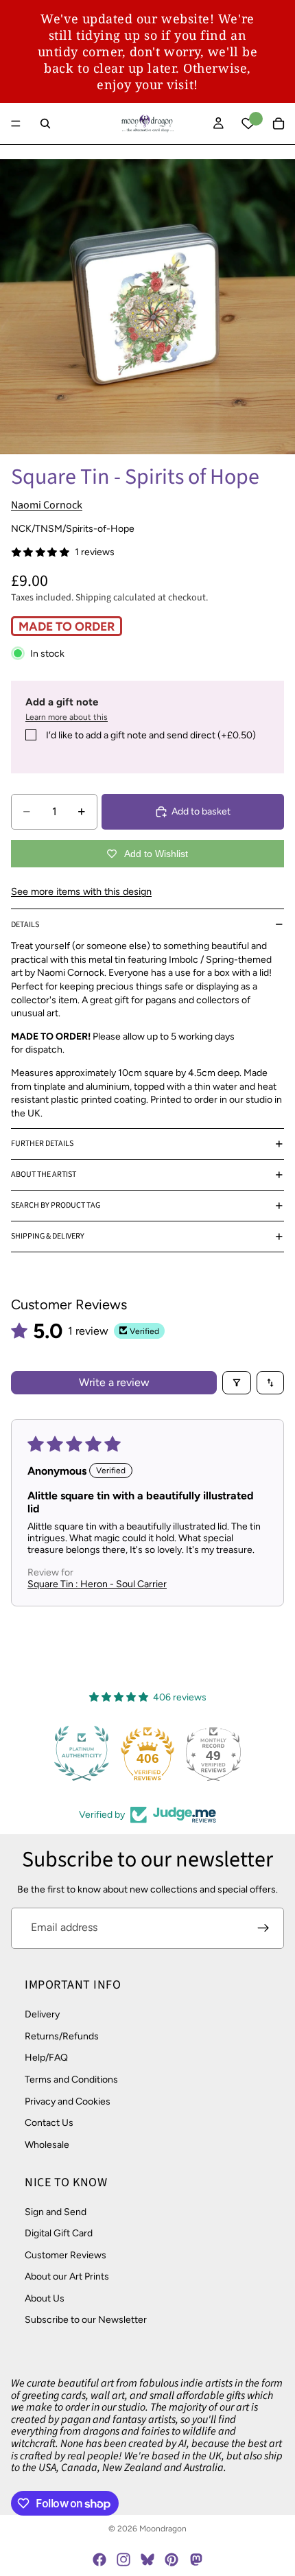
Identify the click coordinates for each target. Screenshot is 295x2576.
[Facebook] (99, 2560)
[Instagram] (123, 2560)
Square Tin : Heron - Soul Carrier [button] (97, 1584)
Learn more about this (67, 717)
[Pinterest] (172, 2560)
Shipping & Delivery (48, 1236)
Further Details (42, 1144)
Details (25, 925)
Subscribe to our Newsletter (86, 2320)
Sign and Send (56, 2211)
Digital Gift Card (59, 2233)
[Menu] (16, 124)
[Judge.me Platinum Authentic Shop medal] (82, 1753)
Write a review (114, 1382)
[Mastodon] (196, 2560)
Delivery (42, 2014)
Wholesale (47, 2144)
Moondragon (163, 2529)
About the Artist (44, 1174)
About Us (45, 2298)
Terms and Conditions (71, 2080)
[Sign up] (263, 1928)
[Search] (45, 124)
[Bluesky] (147, 2560)
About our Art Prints (67, 2276)
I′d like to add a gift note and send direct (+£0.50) (151, 735)
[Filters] (237, 1383)
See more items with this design (81, 891)
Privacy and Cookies (68, 2101)
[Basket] (279, 124)
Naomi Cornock (47, 505)
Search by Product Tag (56, 1205)
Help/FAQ (46, 2058)
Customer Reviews (66, 2255)
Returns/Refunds (62, 2036)
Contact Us (49, 2123)
